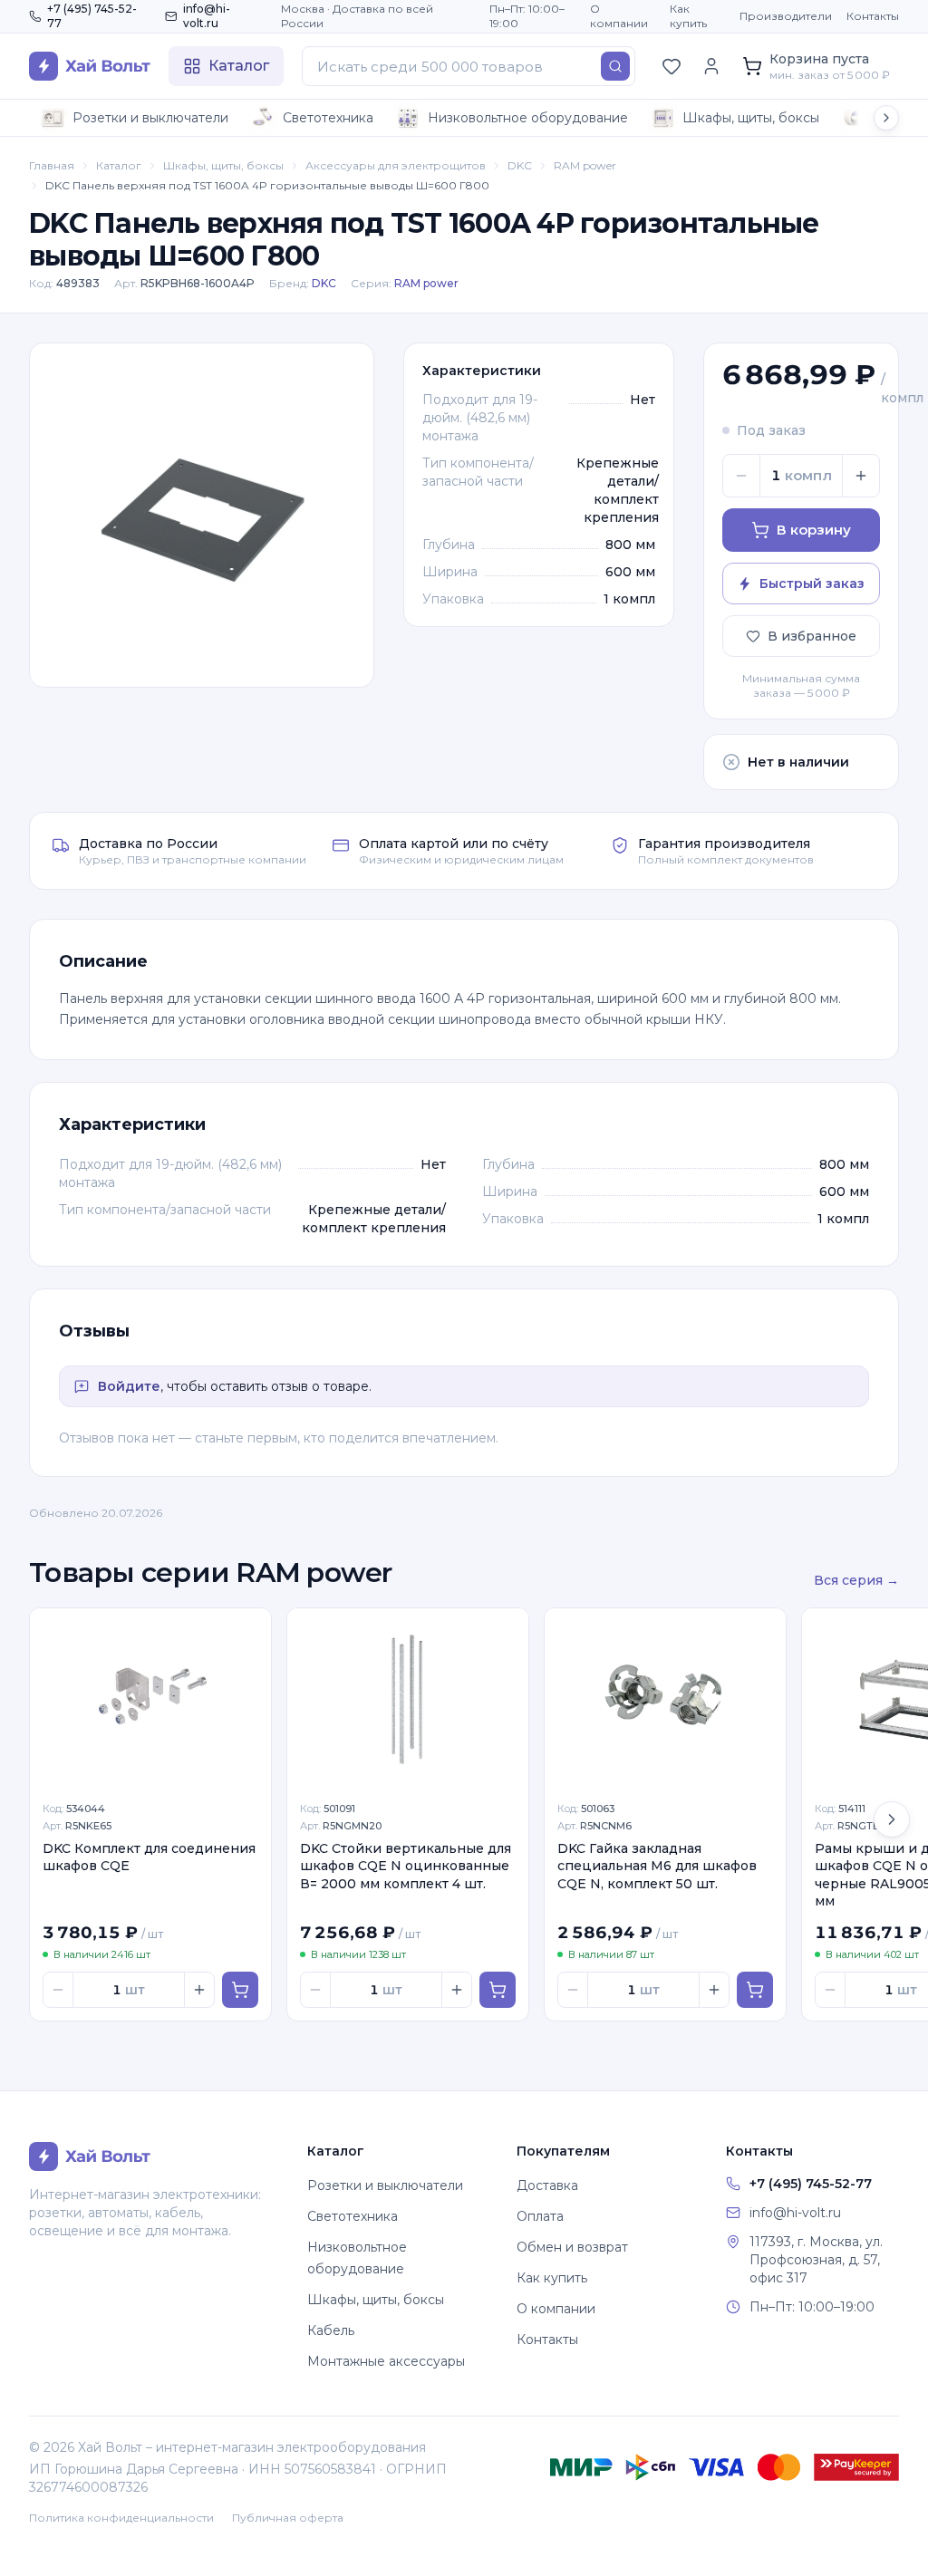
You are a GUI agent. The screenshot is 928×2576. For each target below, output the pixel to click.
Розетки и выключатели (150, 118)
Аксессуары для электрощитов (396, 165)
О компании (619, 16)
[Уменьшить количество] (741, 476)
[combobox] (469, 66)
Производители (786, 16)
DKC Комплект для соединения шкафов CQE (149, 1857)
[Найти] (615, 66)
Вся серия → (856, 1580)
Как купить (688, 16)
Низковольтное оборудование (528, 118)
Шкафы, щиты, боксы (751, 118)
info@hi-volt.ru (207, 16)
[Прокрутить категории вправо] (886, 118)
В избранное (812, 636)
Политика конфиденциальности (121, 2518)
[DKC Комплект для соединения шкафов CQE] (150, 1699)
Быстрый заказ (812, 584)
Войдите (129, 1386)
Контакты (873, 16)
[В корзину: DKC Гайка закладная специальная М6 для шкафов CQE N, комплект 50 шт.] (755, 1990)
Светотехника (328, 118)
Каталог (119, 165)
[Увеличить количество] (861, 476)
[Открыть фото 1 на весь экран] (202, 515)
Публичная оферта (288, 2518)
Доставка (547, 2185)
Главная (52, 165)
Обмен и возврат (572, 2247)
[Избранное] (672, 66)
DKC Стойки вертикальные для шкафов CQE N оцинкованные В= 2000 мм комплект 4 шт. (406, 1866)
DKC (520, 165)
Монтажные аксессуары (386, 2361)
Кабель (331, 2330)
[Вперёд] (892, 1819)
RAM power (585, 165)
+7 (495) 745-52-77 (92, 16)
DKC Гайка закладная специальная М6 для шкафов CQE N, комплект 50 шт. (657, 1866)
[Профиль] (711, 66)
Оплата (540, 2216)
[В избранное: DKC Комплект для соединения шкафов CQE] (247, 1632)
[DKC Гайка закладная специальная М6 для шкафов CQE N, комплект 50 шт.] (665, 1699)
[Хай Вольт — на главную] (90, 66)
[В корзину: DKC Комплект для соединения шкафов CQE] (240, 1990)
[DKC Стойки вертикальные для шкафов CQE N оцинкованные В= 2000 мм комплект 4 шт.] (408, 1699)
